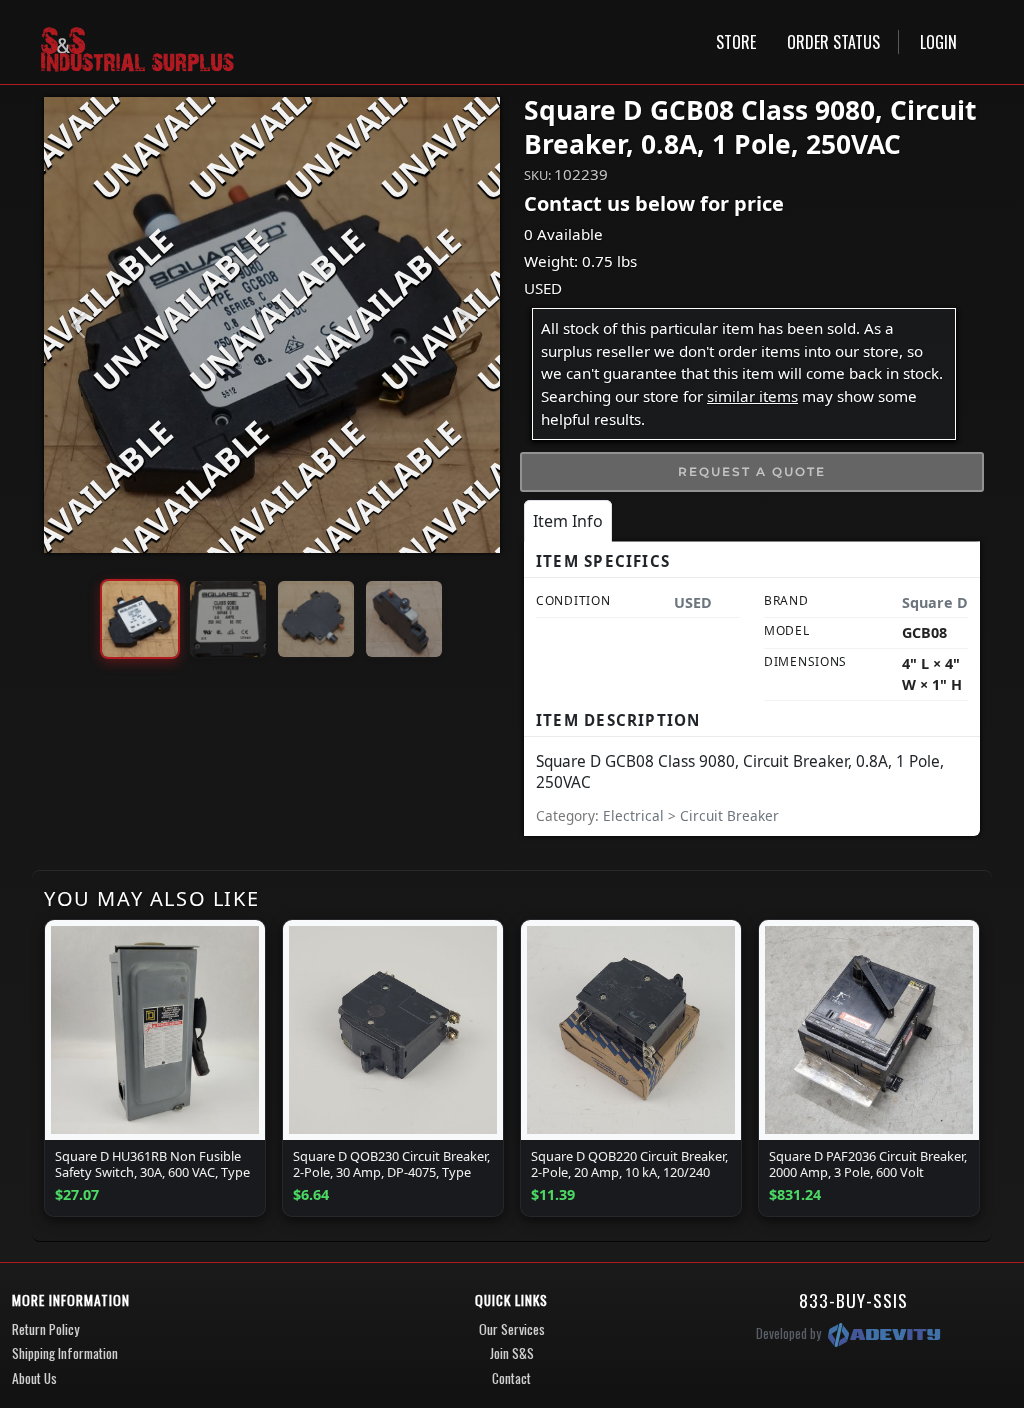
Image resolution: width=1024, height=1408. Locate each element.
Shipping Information (65, 1353)
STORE (736, 42)
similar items (752, 396)
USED (543, 288)
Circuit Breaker (729, 815)
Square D (935, 602)
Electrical (635, 815)
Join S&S (512, 1353)
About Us (34, 1378)
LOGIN (938, 42)
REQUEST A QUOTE (752, 471)
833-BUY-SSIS (853, 1300)
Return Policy (45, 1329)
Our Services (512, 1329)
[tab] (568, 521)
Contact (511, 1378)
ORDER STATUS (833, 42)
